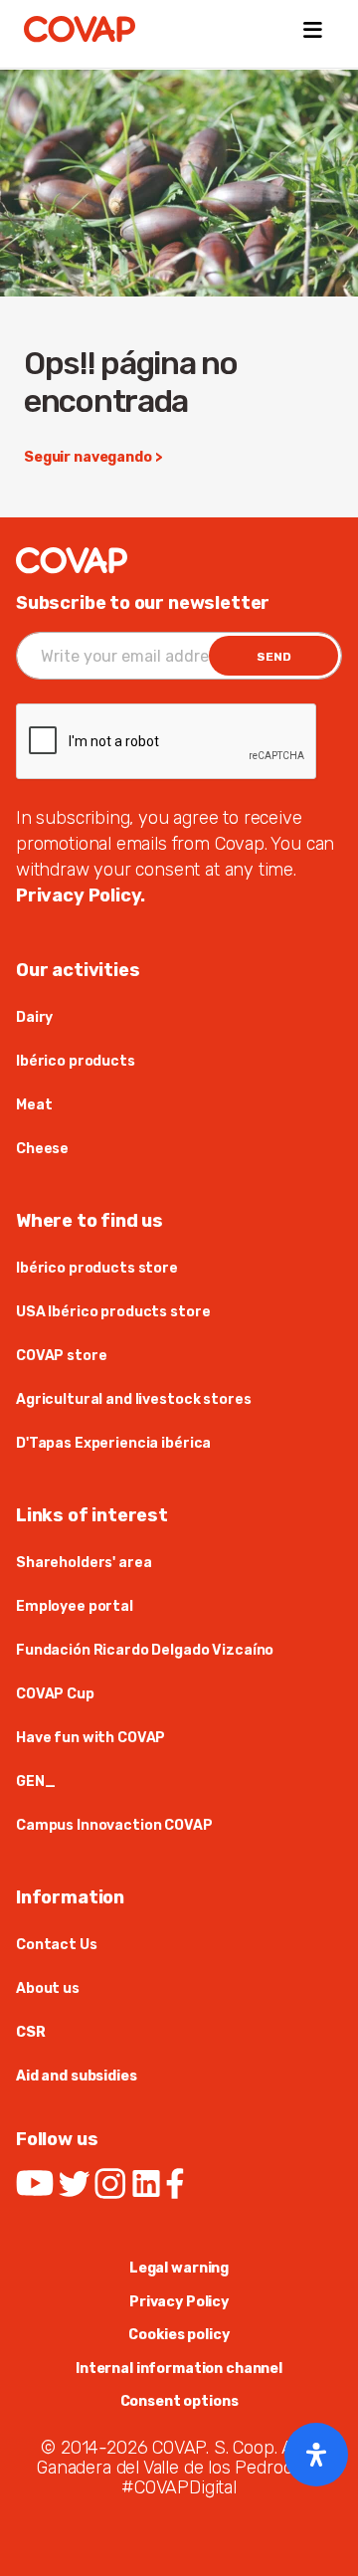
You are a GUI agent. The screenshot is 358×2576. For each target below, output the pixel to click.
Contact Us (57, 1945)
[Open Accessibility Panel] (316, 2455)
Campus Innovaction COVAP (114, 1825)
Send (274, 657)
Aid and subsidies (77, 2076)
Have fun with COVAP (90, 1738)
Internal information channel (179, 2369)
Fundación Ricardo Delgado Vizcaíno (145, 1650)
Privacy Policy (179, 2302)
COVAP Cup (55, 1694)
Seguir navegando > (93, 457)
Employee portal (75, 1606)
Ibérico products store (97, 1268)
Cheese (42, 1149)
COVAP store (61, 1356)
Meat (34, 1105)
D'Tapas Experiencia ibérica (113, 1443)
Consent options (179, 2401)
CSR (31, 2032)
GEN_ (35, 1782)
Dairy (34, 1017)
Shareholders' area (84, 1563)
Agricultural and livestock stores (133, 1399)
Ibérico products (76, 1061)
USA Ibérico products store (113, 1312)
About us (48, 1988)
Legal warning (179, 2268)
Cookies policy (179, 2335)
